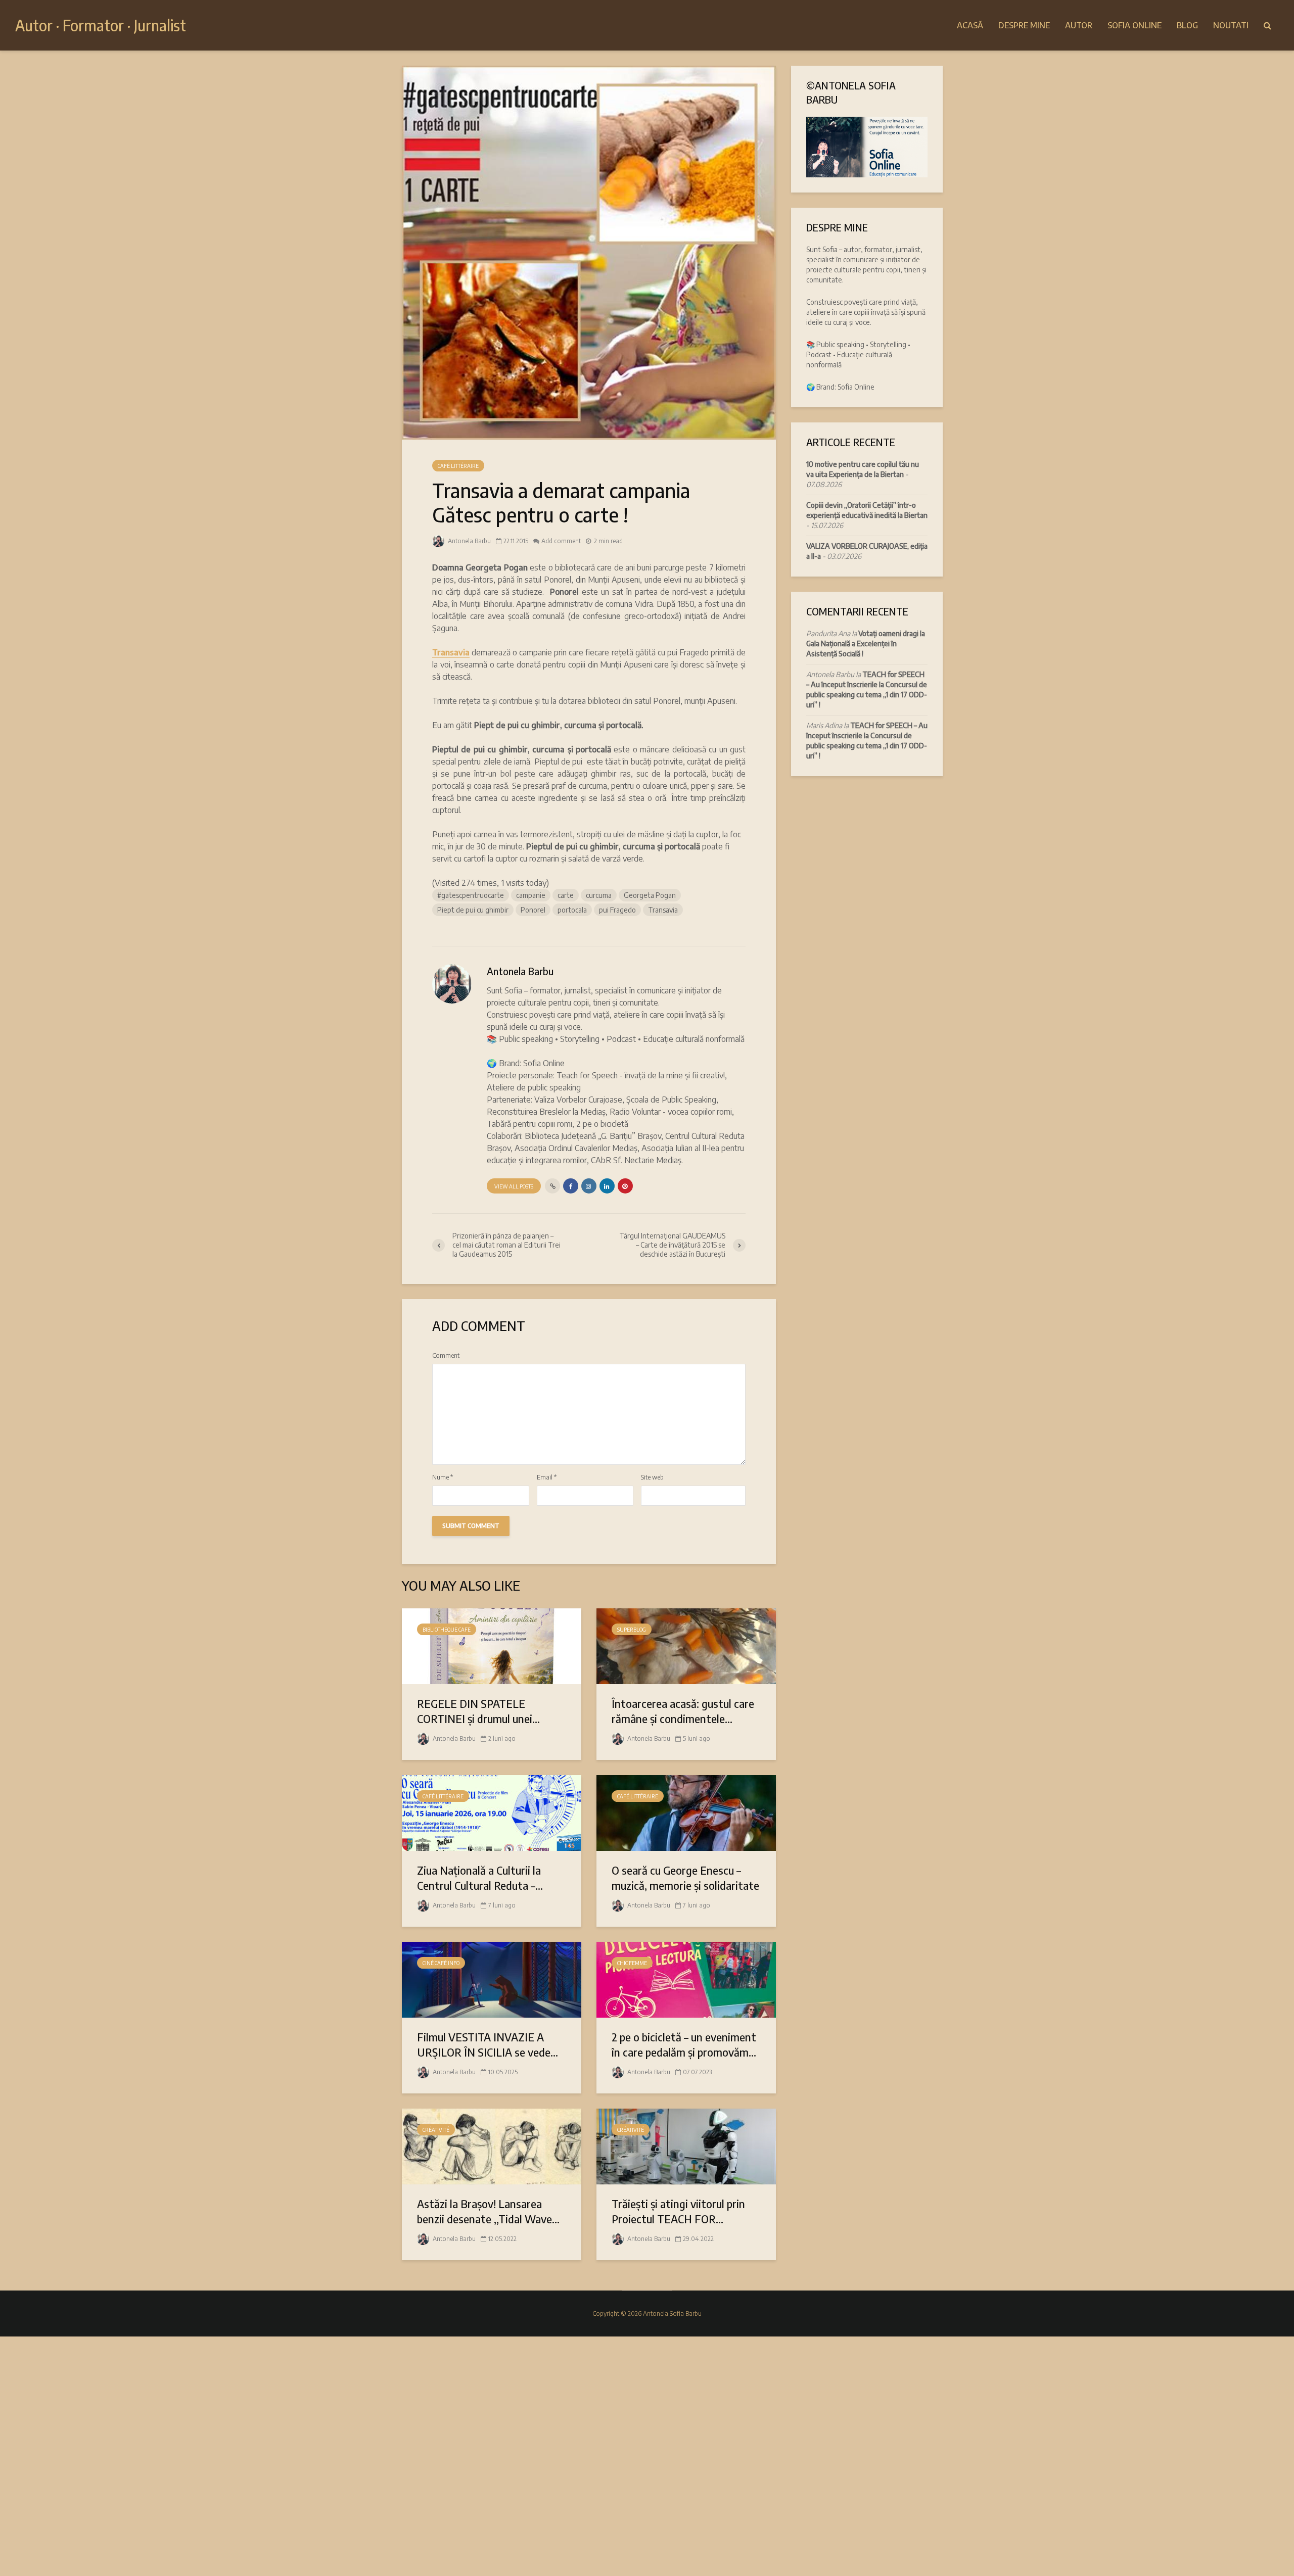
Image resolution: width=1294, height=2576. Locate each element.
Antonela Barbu (469, 541)
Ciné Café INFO (441, 1963)
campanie (531, 895)
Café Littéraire (458, 466)
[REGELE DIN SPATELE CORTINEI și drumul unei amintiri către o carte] (492, 1645)
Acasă (970, 25)
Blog (1187, 25)
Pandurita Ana (828, 633)
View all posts (514, 1186)
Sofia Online (1135, 25)
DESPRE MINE (1024, 25)
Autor (1079, 25)
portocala (572, 910)
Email (547, 1477)
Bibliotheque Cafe (447, 1630)
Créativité (436, 2130)
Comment (446, 1356)
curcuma (599, 895)
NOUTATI (1231, 25)
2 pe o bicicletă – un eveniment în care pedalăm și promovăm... (684, 2044)
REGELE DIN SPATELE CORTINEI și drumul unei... (478, 1711)
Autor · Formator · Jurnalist (101, 25)
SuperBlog (632, 1630)
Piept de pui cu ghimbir (473, 910)
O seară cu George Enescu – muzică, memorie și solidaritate (685, 1878)
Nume (443, 1477)
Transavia (451, 652)
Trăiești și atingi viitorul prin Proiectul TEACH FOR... (678, 2211)
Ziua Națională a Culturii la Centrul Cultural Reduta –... (480, 1878)
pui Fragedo (617, 910)
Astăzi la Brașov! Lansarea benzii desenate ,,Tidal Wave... (488, 2211)
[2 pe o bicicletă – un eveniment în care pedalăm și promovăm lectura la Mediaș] (686, 1979)
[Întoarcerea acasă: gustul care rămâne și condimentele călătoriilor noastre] (686, 1645)
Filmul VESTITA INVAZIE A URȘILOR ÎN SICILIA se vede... (488, 2044)
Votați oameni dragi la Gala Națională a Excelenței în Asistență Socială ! (866, 643)
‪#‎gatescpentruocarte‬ (471, 895)
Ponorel (533, 910)
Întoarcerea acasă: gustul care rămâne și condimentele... (683, 1711)
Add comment (561, 541)
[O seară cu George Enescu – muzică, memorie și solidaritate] (686, 1812)
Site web (652, 1477)
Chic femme (632, 1963)
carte (566, 895)
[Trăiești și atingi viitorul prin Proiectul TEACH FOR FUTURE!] (686, 2145)
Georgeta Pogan (650, 895)
